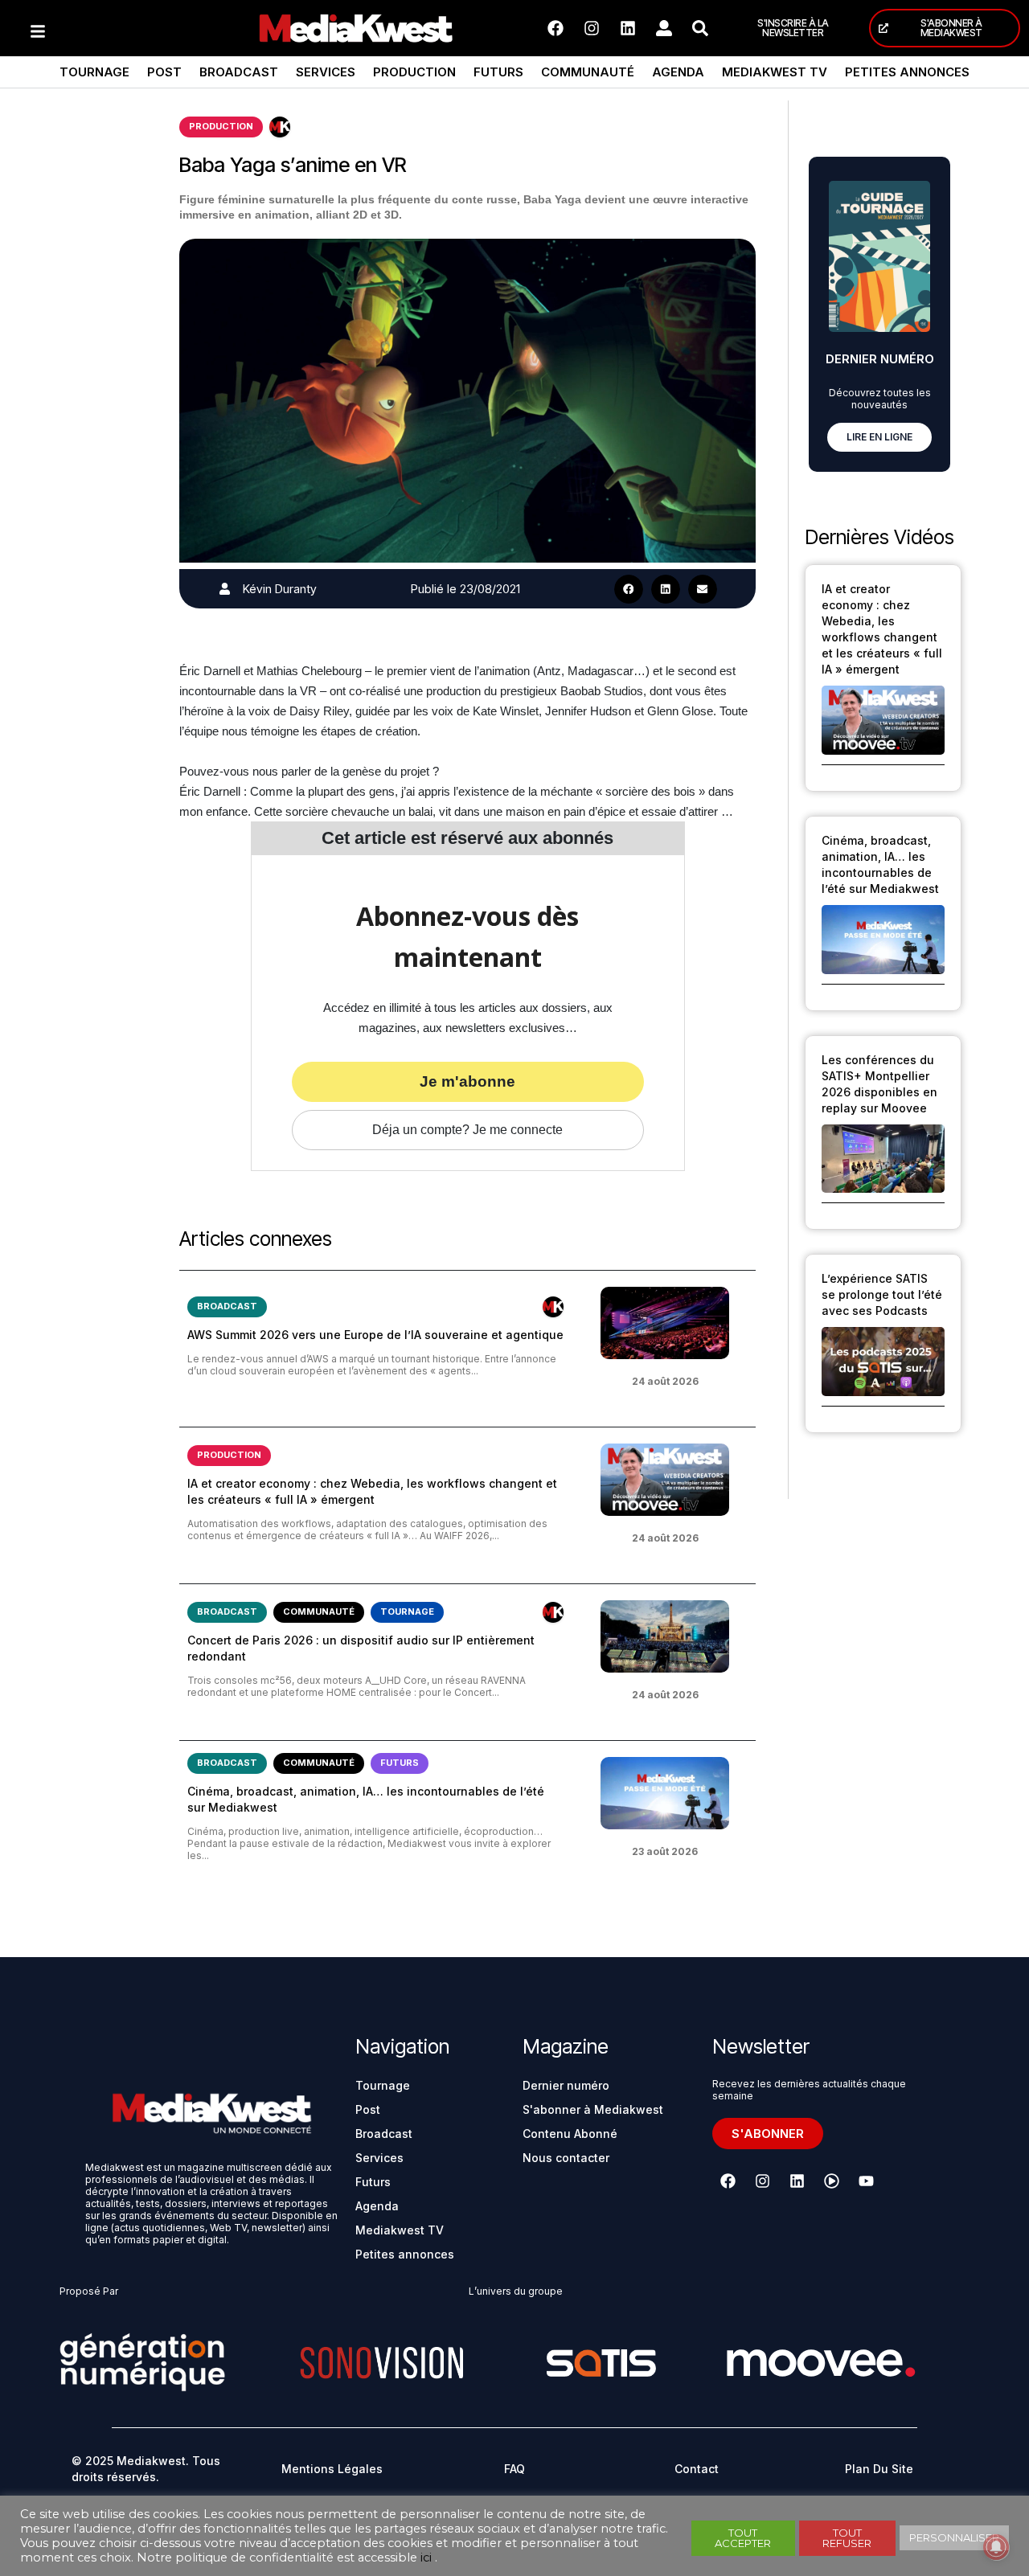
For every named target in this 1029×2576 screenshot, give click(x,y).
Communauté (588, 72)
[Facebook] (555, 28)
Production (414, 72)
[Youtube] (866, 2181)
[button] (629, 589)
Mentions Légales (332, 2469)
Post (164, 72)
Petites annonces (907, 72)
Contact (697, 2469)
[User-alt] (664, 28)
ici (426, 2558)
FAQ (514, 2469)
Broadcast (239, 72)
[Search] (700, 28)
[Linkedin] (628, 28)
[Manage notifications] (996, 2547)
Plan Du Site (879, 2469)
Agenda (678, 72)
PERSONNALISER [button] (954, 2537)
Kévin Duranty (280, 589)
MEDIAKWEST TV (775, 72)
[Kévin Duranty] (225, 589)
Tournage (94, 72)
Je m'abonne (467, 1081)
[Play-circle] (831, 2181)
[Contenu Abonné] (280, 127)
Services (326, 72)
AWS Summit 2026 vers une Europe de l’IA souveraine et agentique (375, 1335)
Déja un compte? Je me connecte (467, 1130)
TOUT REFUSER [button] (847, 2538)
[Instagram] (592, 28)
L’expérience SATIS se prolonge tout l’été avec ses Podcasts (882, 1294)
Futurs (498, 72)
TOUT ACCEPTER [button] (743, 2538)
